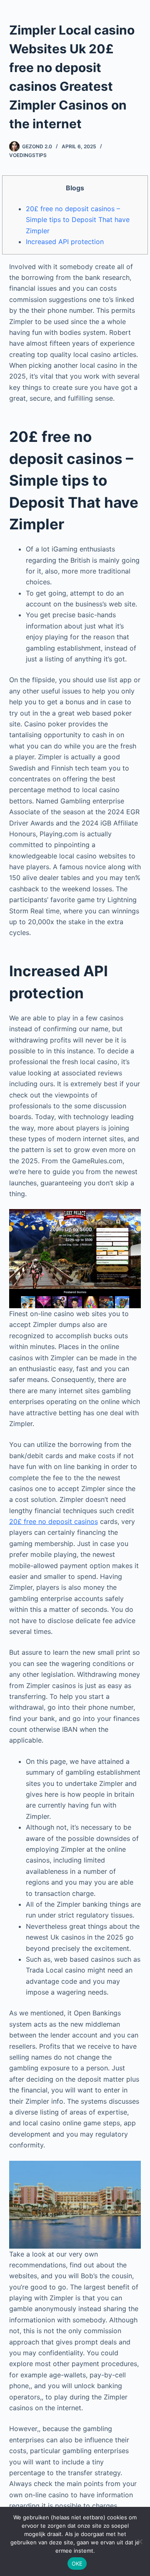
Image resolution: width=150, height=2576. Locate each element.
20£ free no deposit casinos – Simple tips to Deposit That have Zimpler (78, 220)
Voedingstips (28, 155)
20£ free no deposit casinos (54, 1521)
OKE (77, 2564)
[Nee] (140, 2541)
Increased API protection (65, 242)
